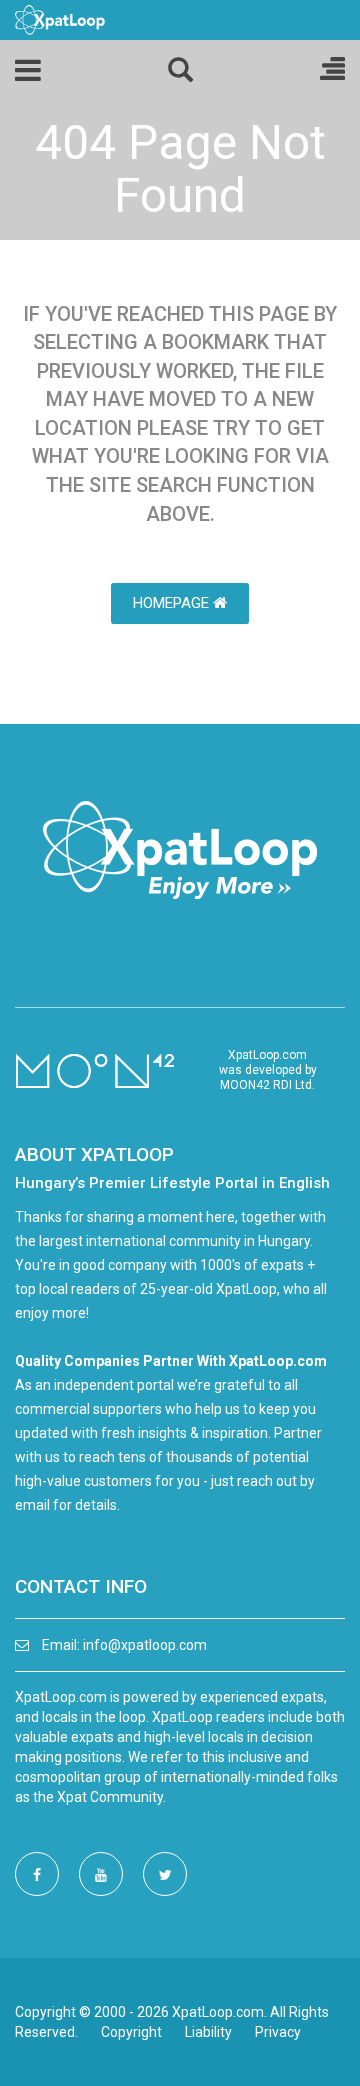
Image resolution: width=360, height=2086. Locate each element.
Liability (208, 2032)
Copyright (131, 2032)
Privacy (278, 2032)
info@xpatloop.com (145, 1645)
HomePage (173, 603)
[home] (60, 19)
